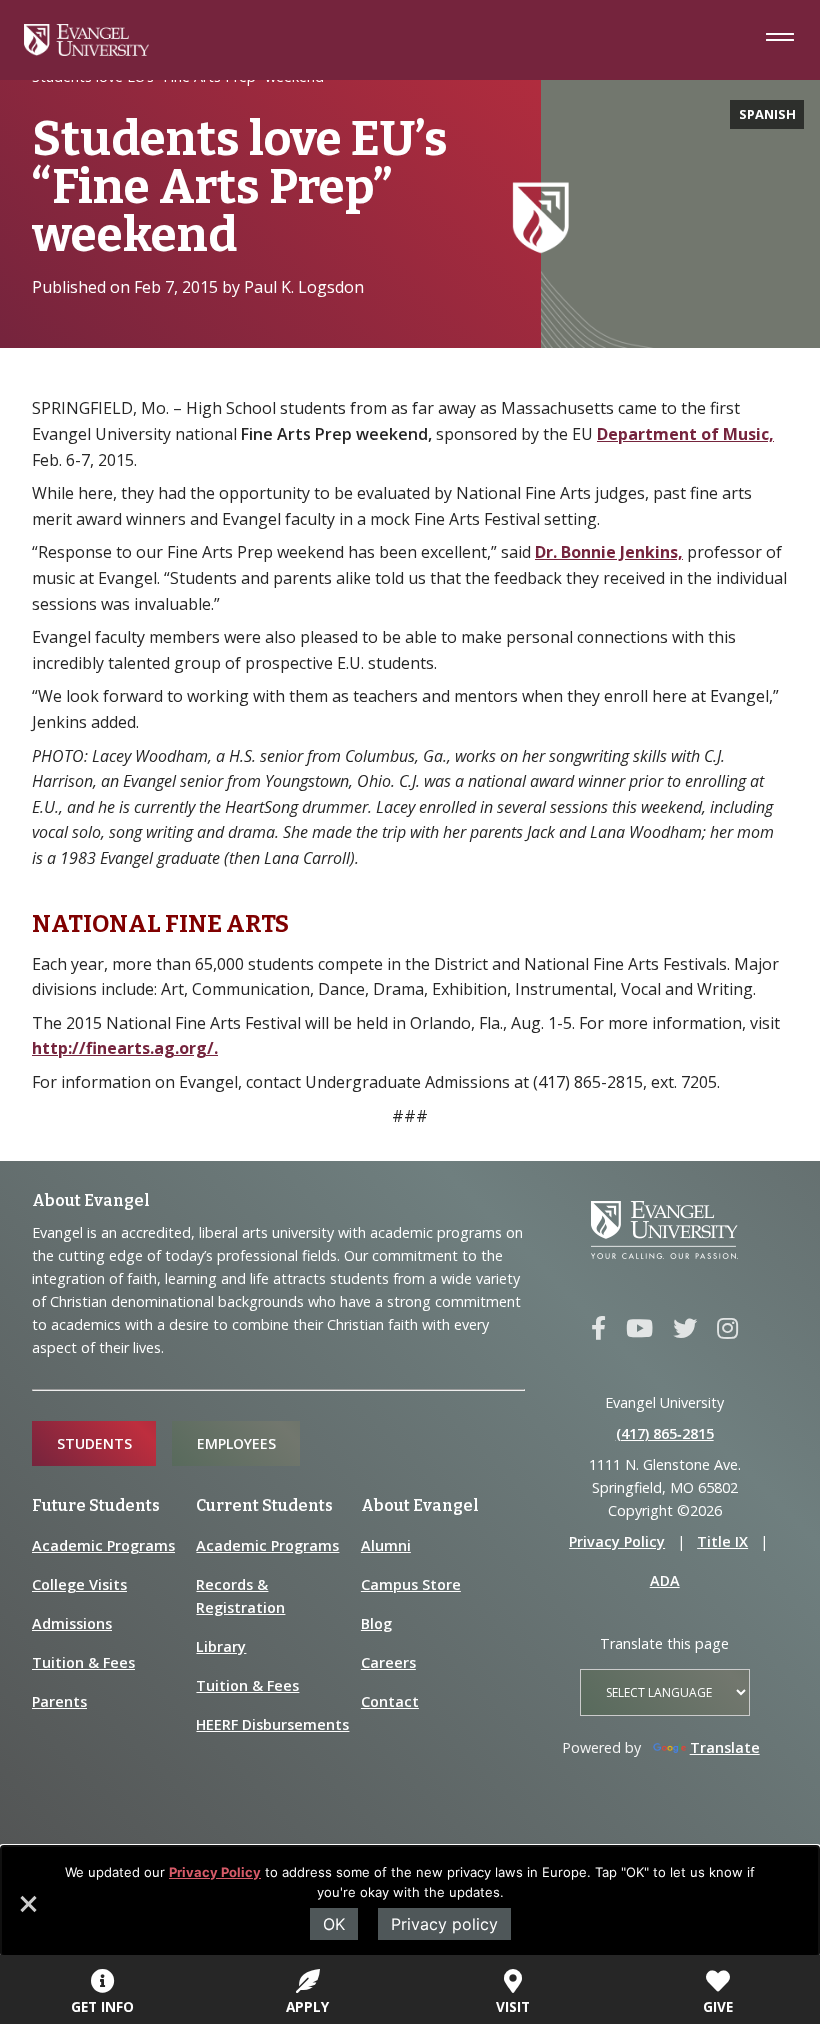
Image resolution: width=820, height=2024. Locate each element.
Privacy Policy (215, 1872)
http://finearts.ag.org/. (125, 1048)
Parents (59, 1701)
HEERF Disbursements (272, 1724)
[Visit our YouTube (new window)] (639, 1329)
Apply (307, 2006)
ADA (665, 1580)
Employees (236, 1443)
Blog (376, 1623)
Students (94, 1443)
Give (718, 2006)
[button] (27, 1911)
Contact (390, 1701)
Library (221, 1646)
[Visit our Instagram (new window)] (727, 1329)
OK (334, 1924)
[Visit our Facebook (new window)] (598, 1329)
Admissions (72, 1623)
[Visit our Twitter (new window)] (685, 1329)
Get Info (102, 2006)
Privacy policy (444, 1924)
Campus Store (411, 1584)
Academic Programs (103, 1545)
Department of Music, (685, 434)
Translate (725, 1747)
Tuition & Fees (83, 1662)
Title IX (722, 1541)
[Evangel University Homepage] (86, 50)
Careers (388, 1662)
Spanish (767, 114)
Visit (513, 2006)
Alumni (386, 1545)
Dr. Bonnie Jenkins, (609, 552)
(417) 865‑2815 (665, 1433)
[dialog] (410, 1901)
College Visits (79, 1584)
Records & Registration (240, 1596)
